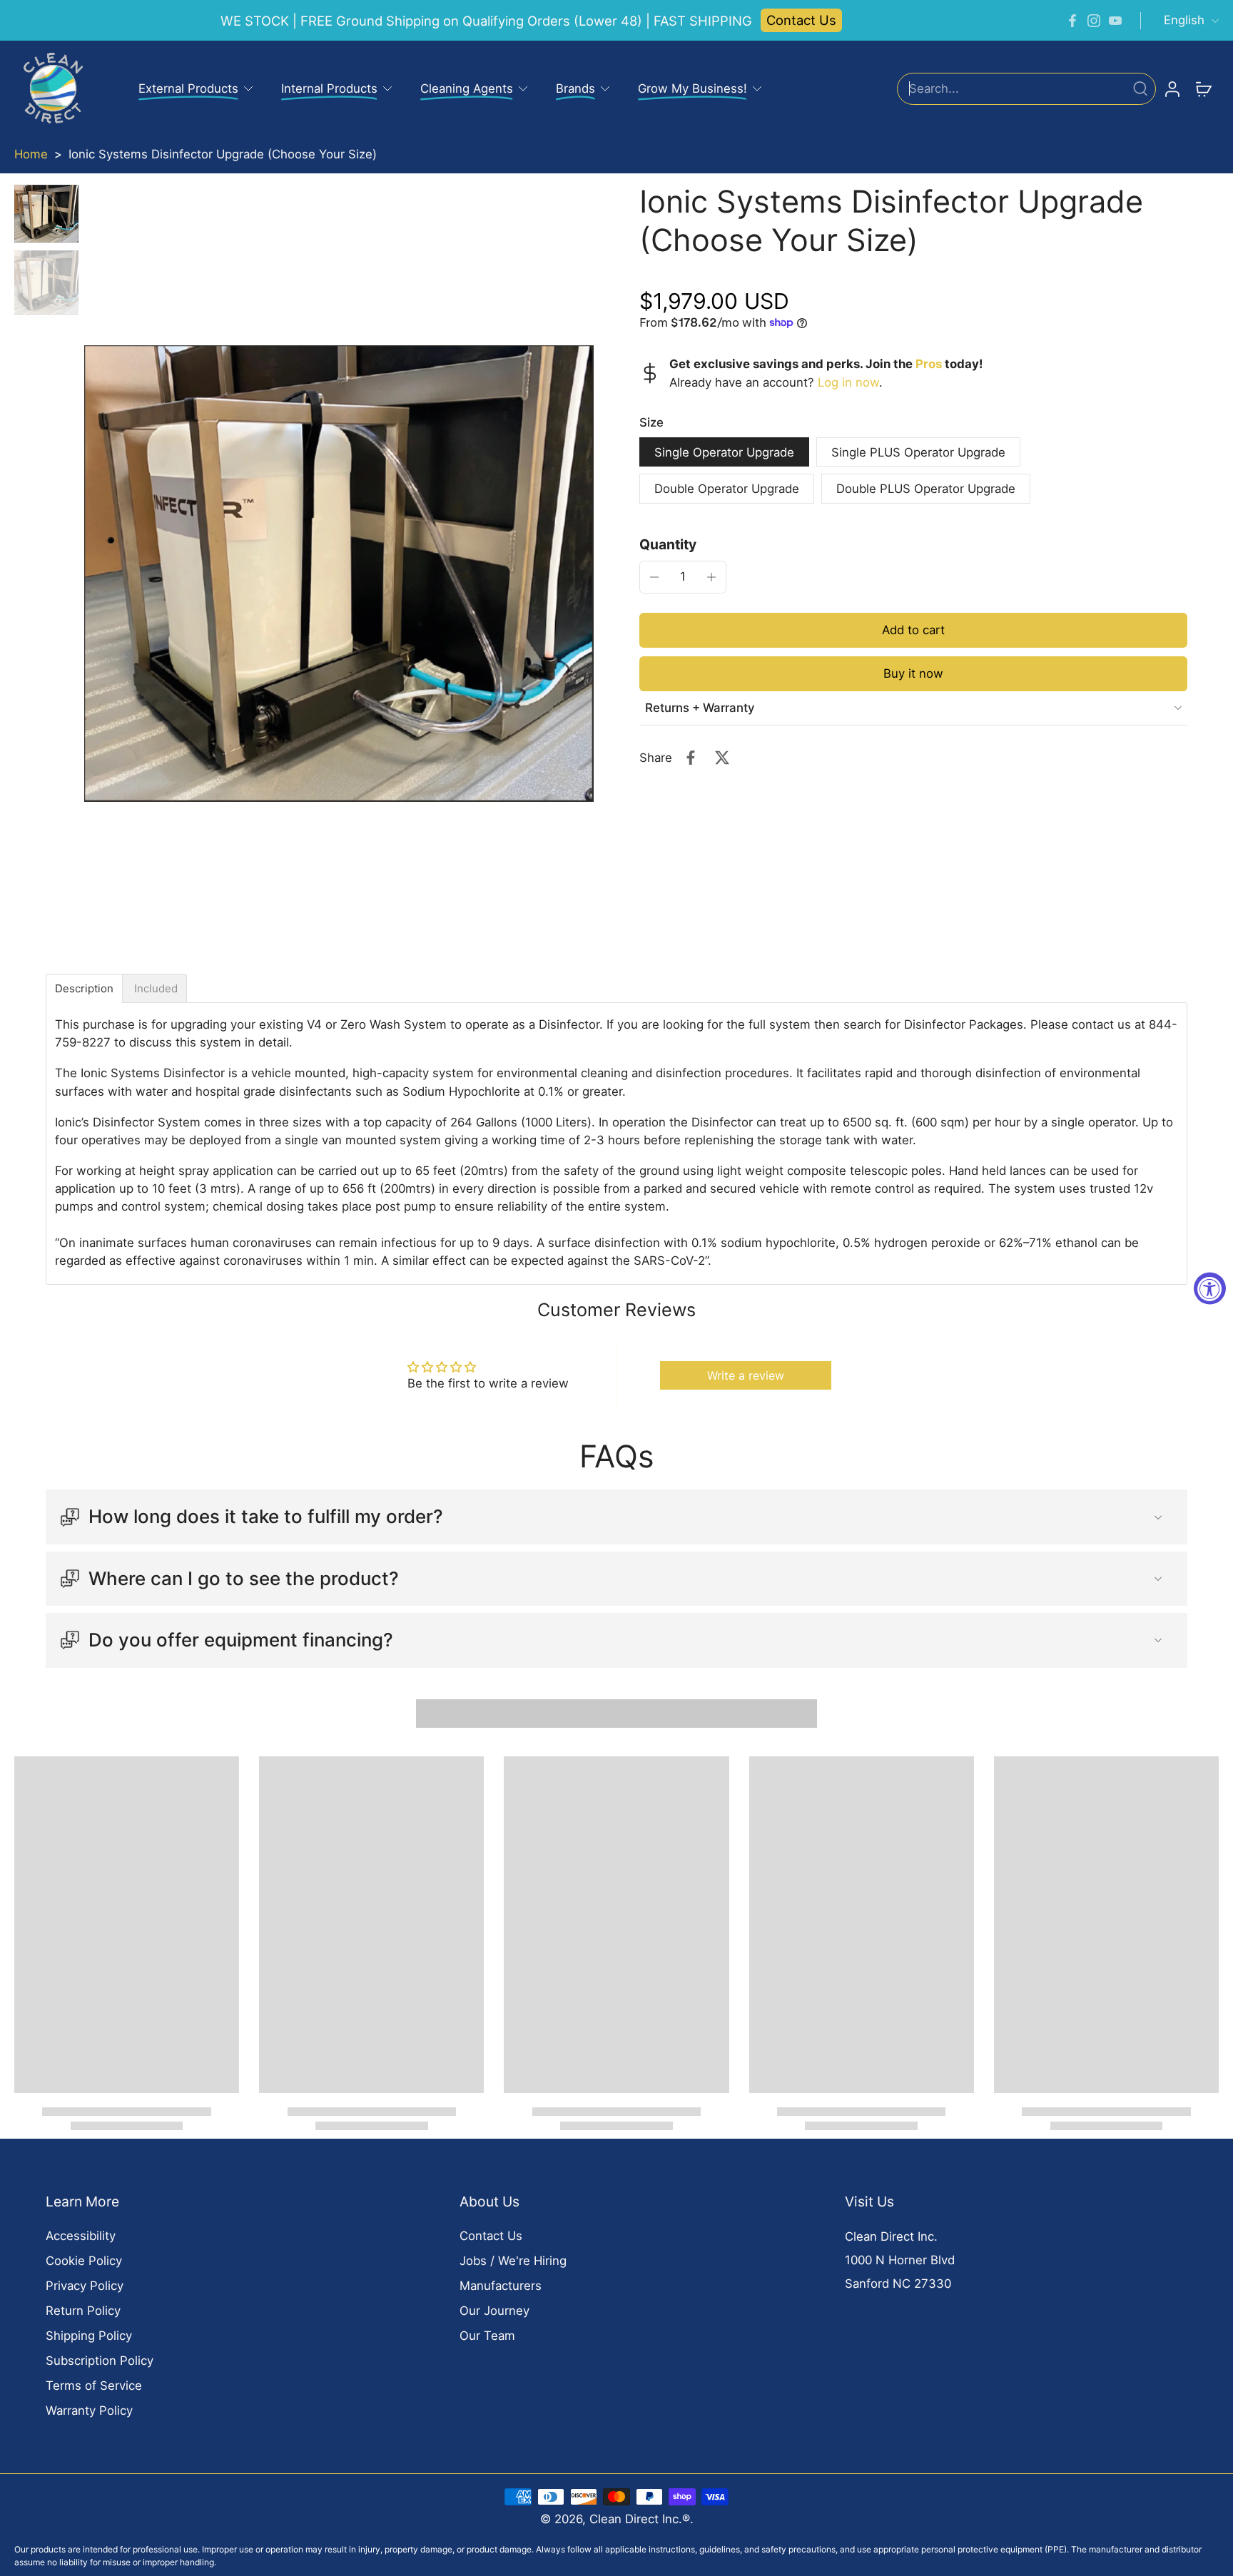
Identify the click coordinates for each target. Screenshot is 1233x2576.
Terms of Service (94, 2386)
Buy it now (913, 673)
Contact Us (801, 20)
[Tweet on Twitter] (722, 758)
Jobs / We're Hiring (513, 2261)
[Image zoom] (339, 574)
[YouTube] (1115, 21)
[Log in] (1172, 88)
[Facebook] (1072, 21)
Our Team (487, 2336)
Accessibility (81, 2236)
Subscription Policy (100, 2361)
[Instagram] (1094, 21)
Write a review (746, 1375)
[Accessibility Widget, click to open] (1210, 1288)
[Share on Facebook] (691, 758)
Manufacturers (501, 2286)
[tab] (84, 988)
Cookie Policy (84, 2261)
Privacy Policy (85, 2286)
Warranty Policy (89, 2410)
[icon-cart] (1203, 88)
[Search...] (1140, 88)
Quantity (668, 544)
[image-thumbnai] (46, 214)
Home (31, 154)
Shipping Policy (89, 2336)
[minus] (654, 577)
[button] (913, 630)
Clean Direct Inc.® (640, 2519)
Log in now (848, 382)
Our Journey (494, 2311)
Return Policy (83, 2311)
